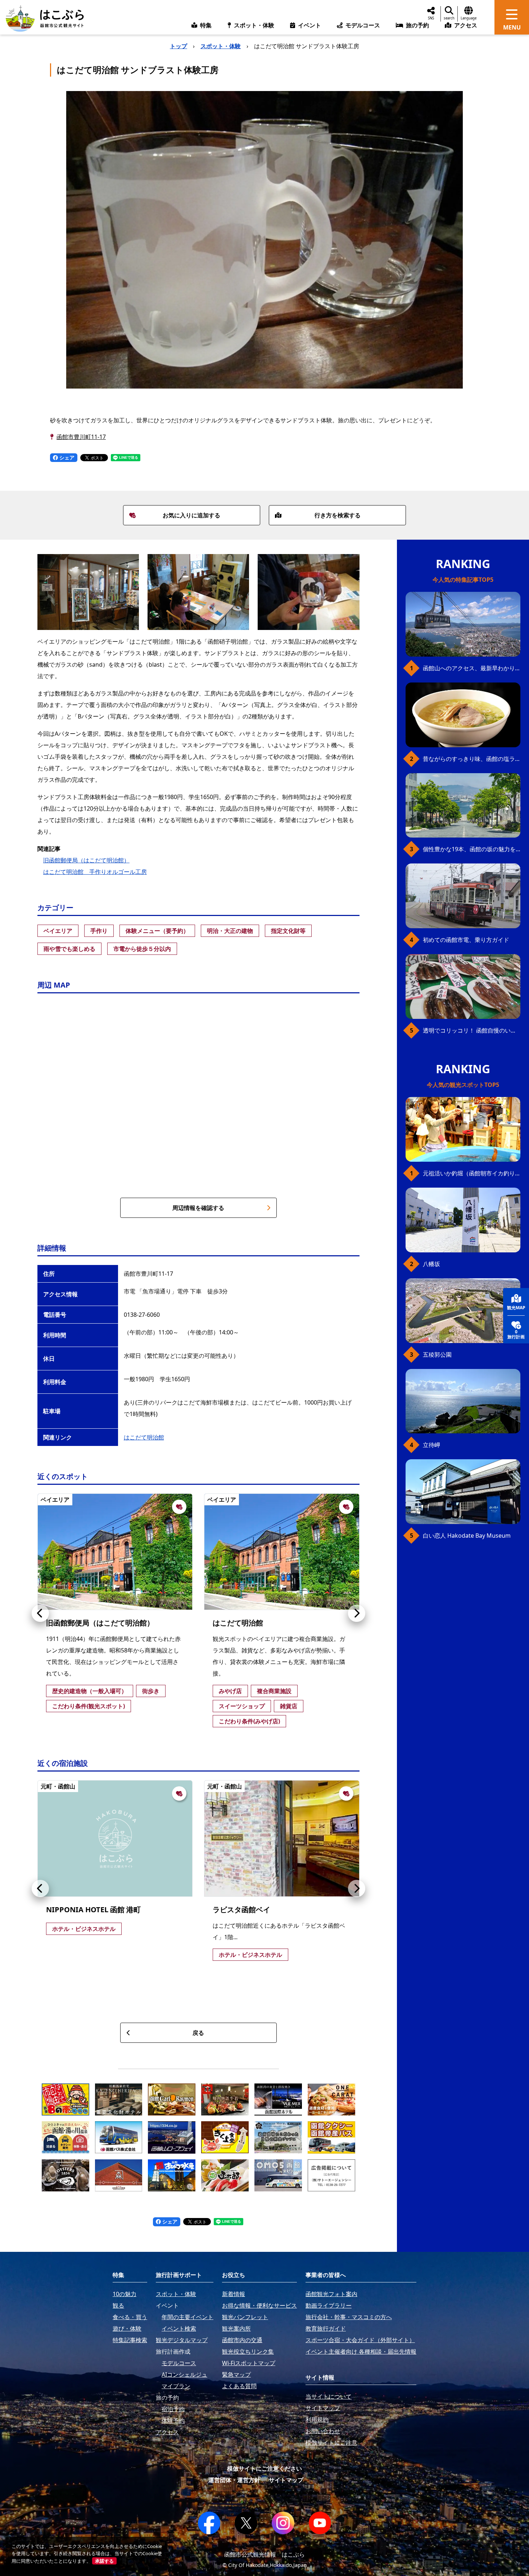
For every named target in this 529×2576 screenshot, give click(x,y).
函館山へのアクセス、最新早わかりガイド (472, 668)
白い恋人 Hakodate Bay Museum (467, 1536)
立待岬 (431, 1445)
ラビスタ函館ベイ (241, 1910)
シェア (66, 457)
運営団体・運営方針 (234, 2480)
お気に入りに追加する (191, 515)
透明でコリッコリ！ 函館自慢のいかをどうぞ (472, 1030)
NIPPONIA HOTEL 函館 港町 (93, 1910)
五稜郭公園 (437, 1355)
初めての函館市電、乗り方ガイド (466, 940)
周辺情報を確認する (198, 1208)
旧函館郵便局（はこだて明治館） (86, 860)
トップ (178, 46)
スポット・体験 (221, 46)
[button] (40, 1613)
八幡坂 (431, 1264)
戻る (198, 2033)
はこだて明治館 (144, 1437)
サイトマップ (286, 2480)
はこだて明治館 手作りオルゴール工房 (95, 872)
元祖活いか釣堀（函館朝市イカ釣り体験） (472, 1173)
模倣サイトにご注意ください (264, 2468)
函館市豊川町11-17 (81, 437)
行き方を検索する (338, 515)
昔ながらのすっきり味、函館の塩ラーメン (472, 759)
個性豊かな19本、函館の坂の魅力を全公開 (472, 849)
